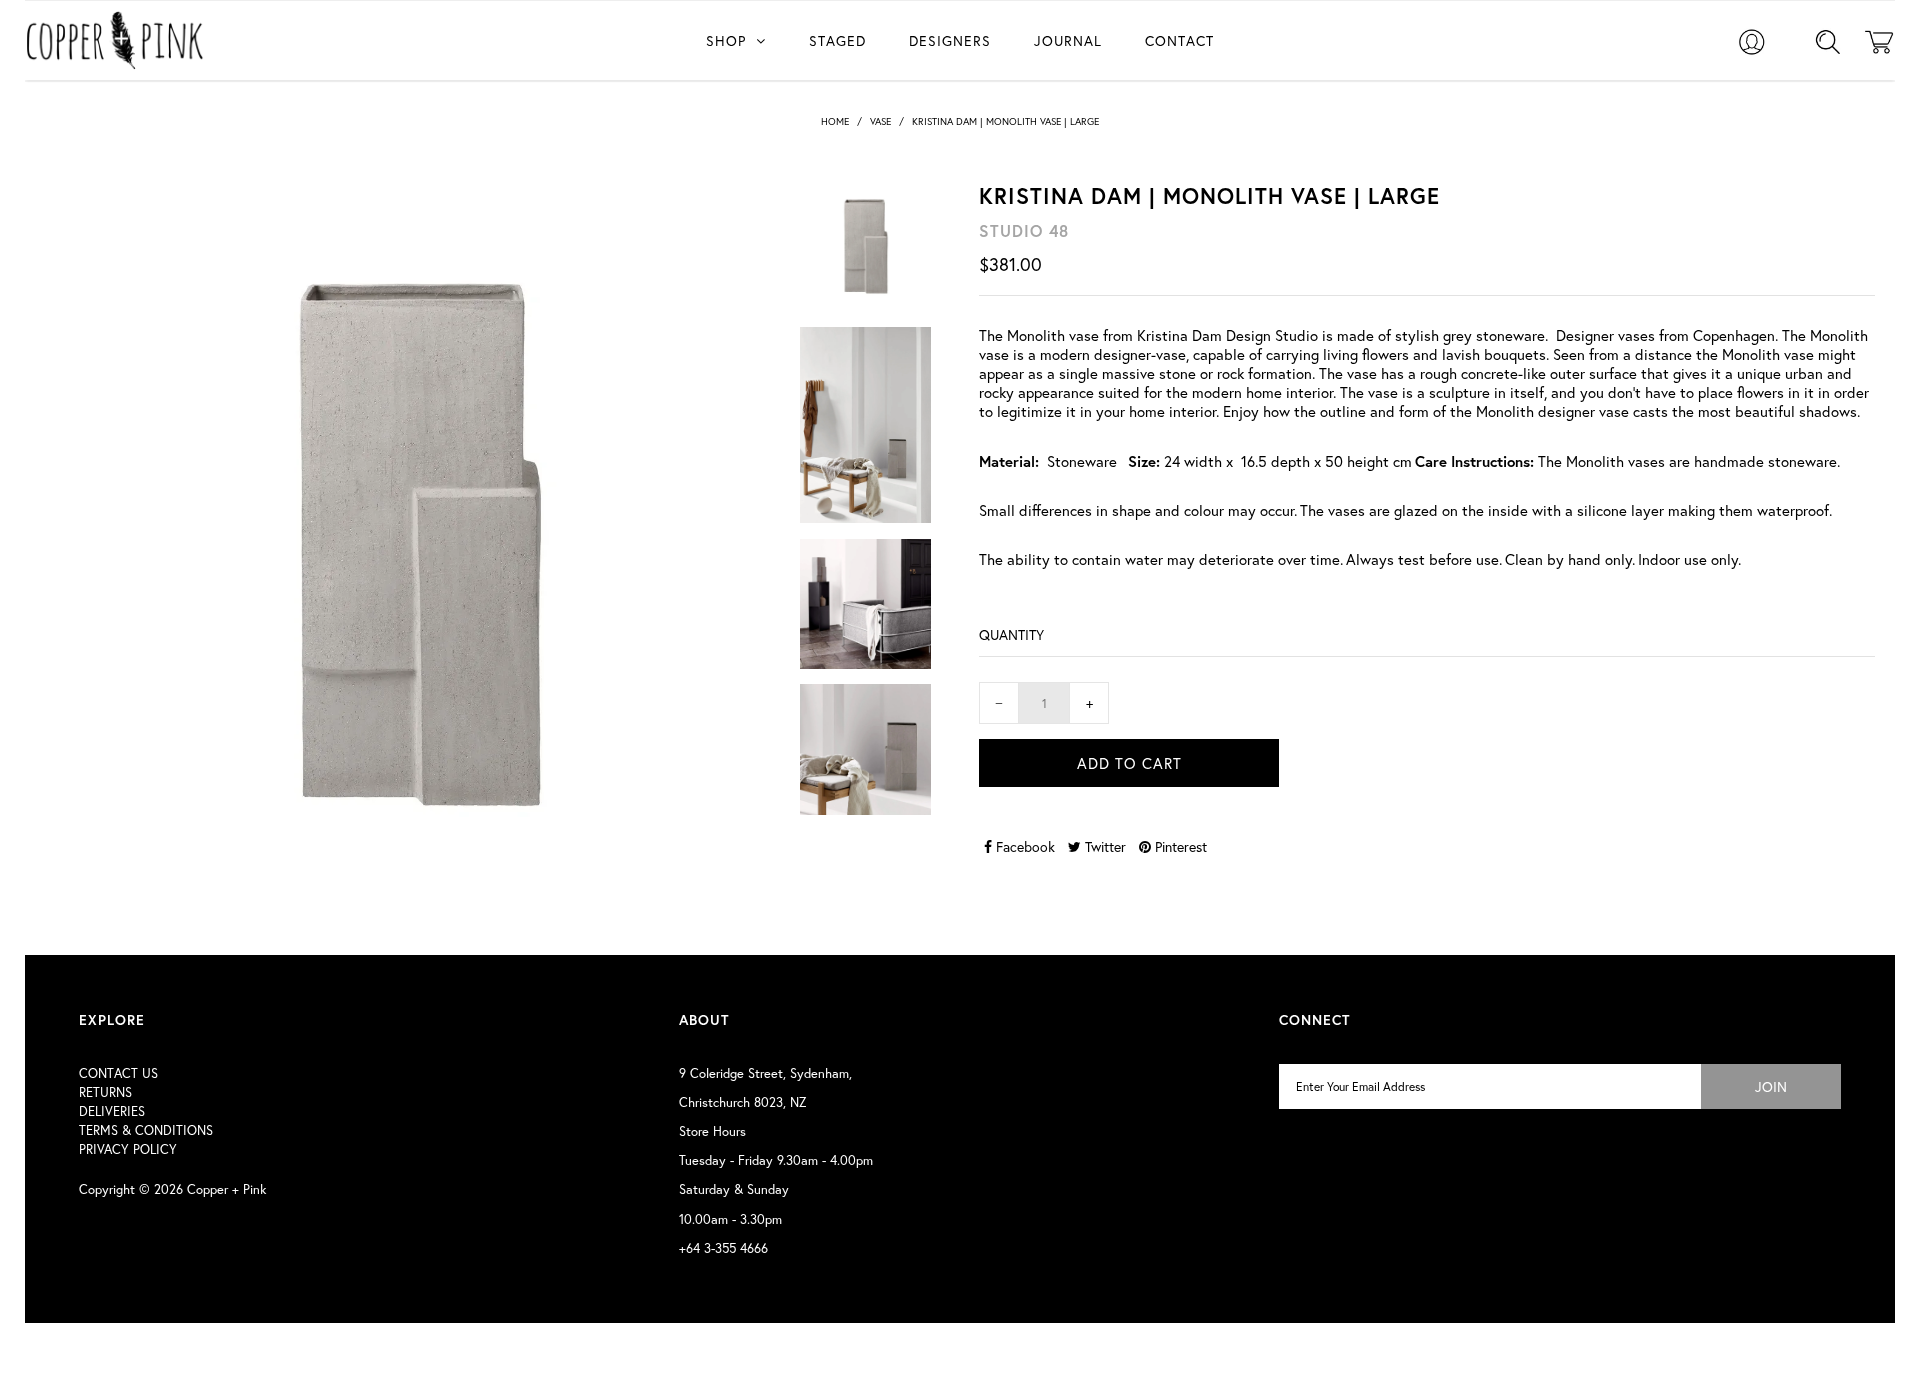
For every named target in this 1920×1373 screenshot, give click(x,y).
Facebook (1023, 846)
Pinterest (1179, 846)
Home (835, 121)
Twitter (1103, 846)
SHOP (726, 40)
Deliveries (112, 1111)
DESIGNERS (950, 40)
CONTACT (1179, 40)
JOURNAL (1068, 40)
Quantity (1011, 634)
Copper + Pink (226, 1189)
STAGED (837, 40)
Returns (105, 1092)
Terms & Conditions (146, 1130)
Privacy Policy (128, 1149)
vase (880, 121)
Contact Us (118, 1073)
